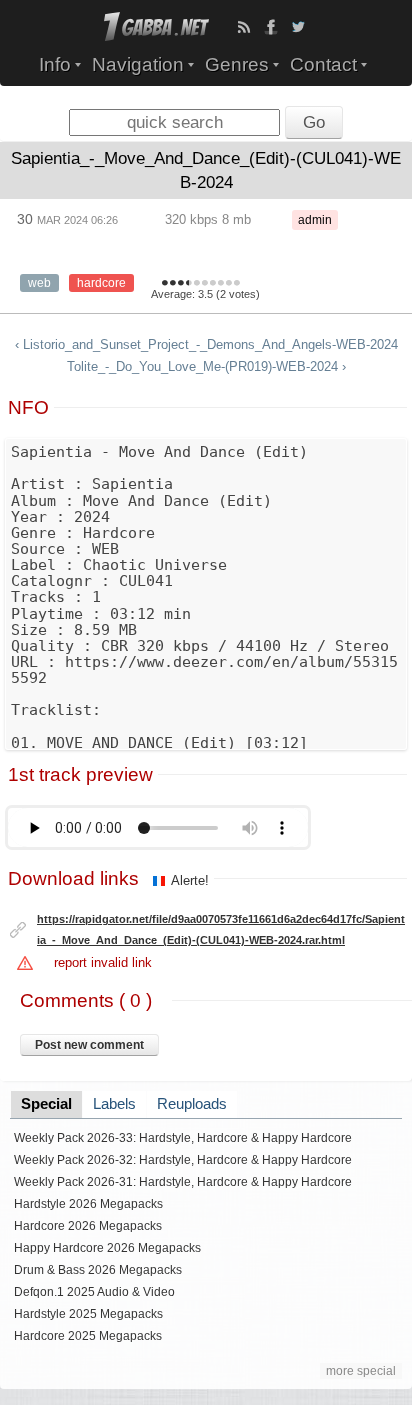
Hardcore (101, 283)
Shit (165, 284)
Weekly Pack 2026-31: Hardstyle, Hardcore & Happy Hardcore (183, 1182)
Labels (114, 1104)
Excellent (221, 284)
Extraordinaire (237, 284)
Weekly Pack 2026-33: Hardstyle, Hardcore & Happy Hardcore (183, 1138)
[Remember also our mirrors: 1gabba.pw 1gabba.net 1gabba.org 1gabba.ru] (156, 36)
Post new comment (89, 1045)
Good (197, 284)
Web (39, 283)
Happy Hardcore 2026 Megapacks (107, 1248)
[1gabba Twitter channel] (298, 27)
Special (46, 1104)
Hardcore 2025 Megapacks (88, 1336)
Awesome (229, 284)
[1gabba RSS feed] (244, 27)
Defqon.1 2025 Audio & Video (94, 1292)
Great (213, 284)
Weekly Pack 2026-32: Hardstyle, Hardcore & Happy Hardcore (183, 1160)
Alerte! (190, 880)
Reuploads (192, 1104)
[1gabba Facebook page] (271, 27)
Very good (205, 284)
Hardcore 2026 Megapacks (88, 1226)
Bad (173, 284)
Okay (187, 284)
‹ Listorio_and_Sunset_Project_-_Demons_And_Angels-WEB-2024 (206, 344)
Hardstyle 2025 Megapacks (88, 1314)
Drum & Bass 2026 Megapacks (98, 1270)
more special (361, 1371)
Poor (181, 284)
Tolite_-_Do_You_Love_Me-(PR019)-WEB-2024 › (206, 366)
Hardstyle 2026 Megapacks (88, 1204)
